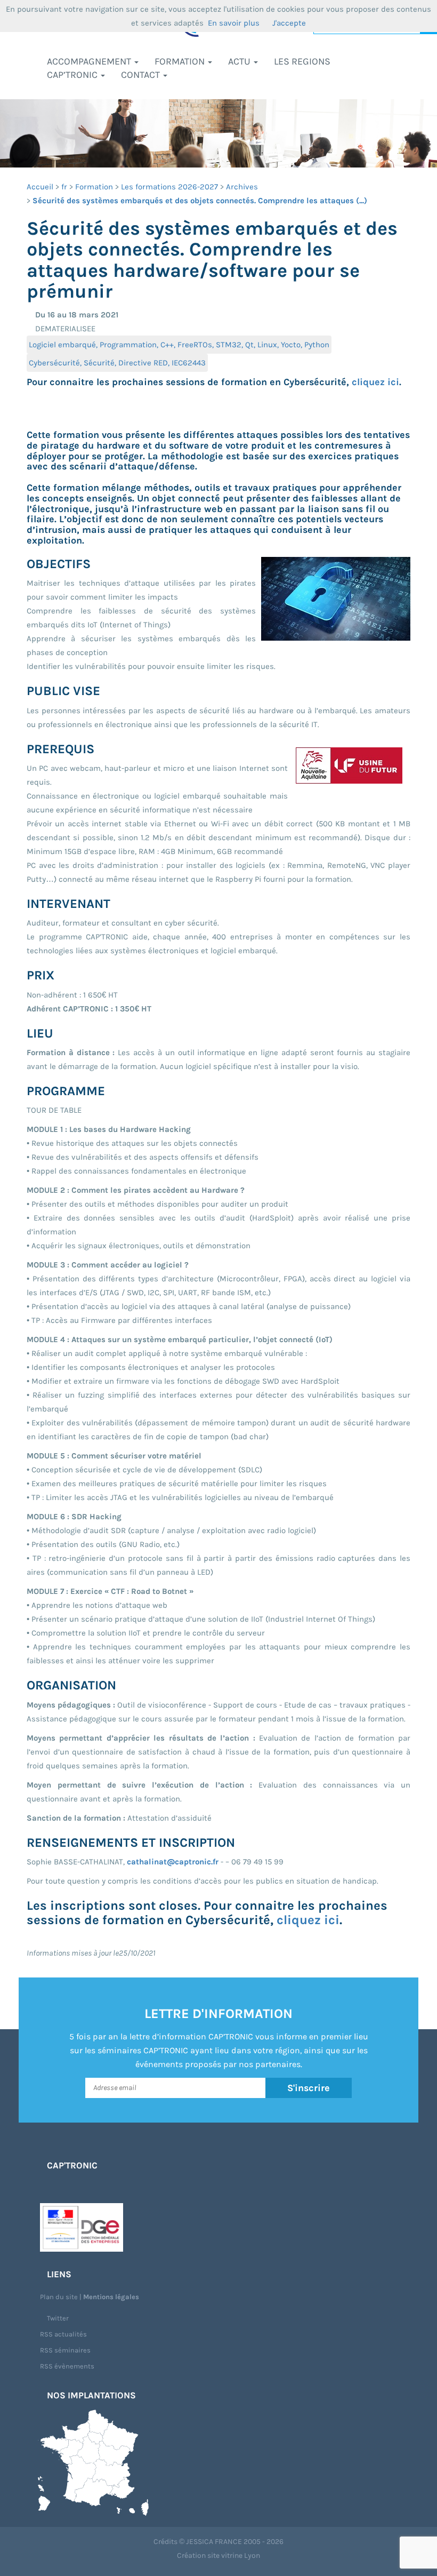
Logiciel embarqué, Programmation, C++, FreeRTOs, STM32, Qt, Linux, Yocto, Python (179, 345)
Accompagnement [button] (90, 61)
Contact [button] (141, 75)
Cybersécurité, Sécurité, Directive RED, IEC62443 (117, 363)
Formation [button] (181, 61)
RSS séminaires (65, 2350)
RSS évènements (67, 2366)
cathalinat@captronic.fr (173, 1862)
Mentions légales (111, 2297)
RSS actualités (63, 2334)
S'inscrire (309, 2088)
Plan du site (59, 2297)
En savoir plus (234, 23)
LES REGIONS (302, 61)
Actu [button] (240, 61)
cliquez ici (375, 382)
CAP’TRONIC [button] (73, 75)
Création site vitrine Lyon (218, 2555)
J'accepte (289, 23)
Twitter (57, 2318)
